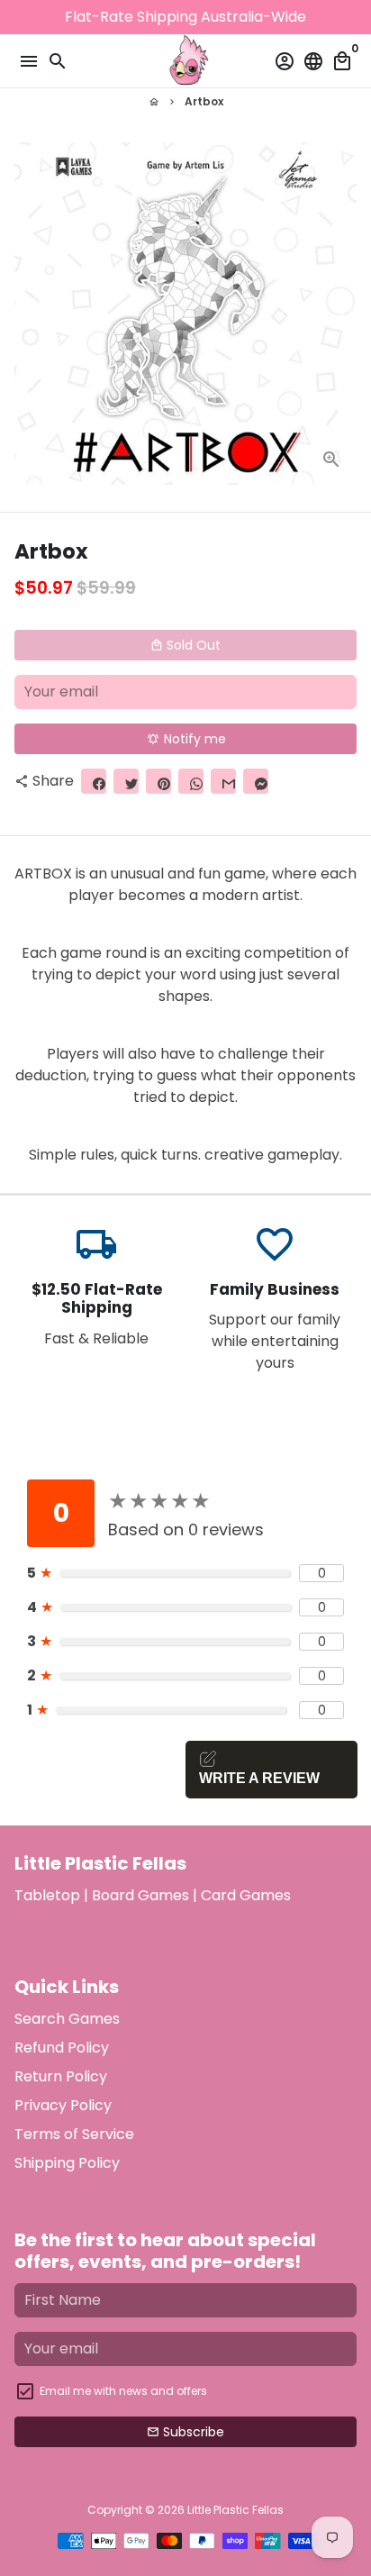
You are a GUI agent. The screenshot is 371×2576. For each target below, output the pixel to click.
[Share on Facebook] (94, 781)
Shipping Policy (67, 2163)
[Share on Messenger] (256, 781)
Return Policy (61, 2076)
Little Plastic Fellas (235, 2510)
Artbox (204, 101)
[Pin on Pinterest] (158, 781)
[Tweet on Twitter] (126, 781)
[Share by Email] (223, 781)
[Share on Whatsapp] (191, 781)
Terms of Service (74, 2134)
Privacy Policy (63, 2105)
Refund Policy (62, 2048)
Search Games (67, 2019)
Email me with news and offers (123, 2391)
